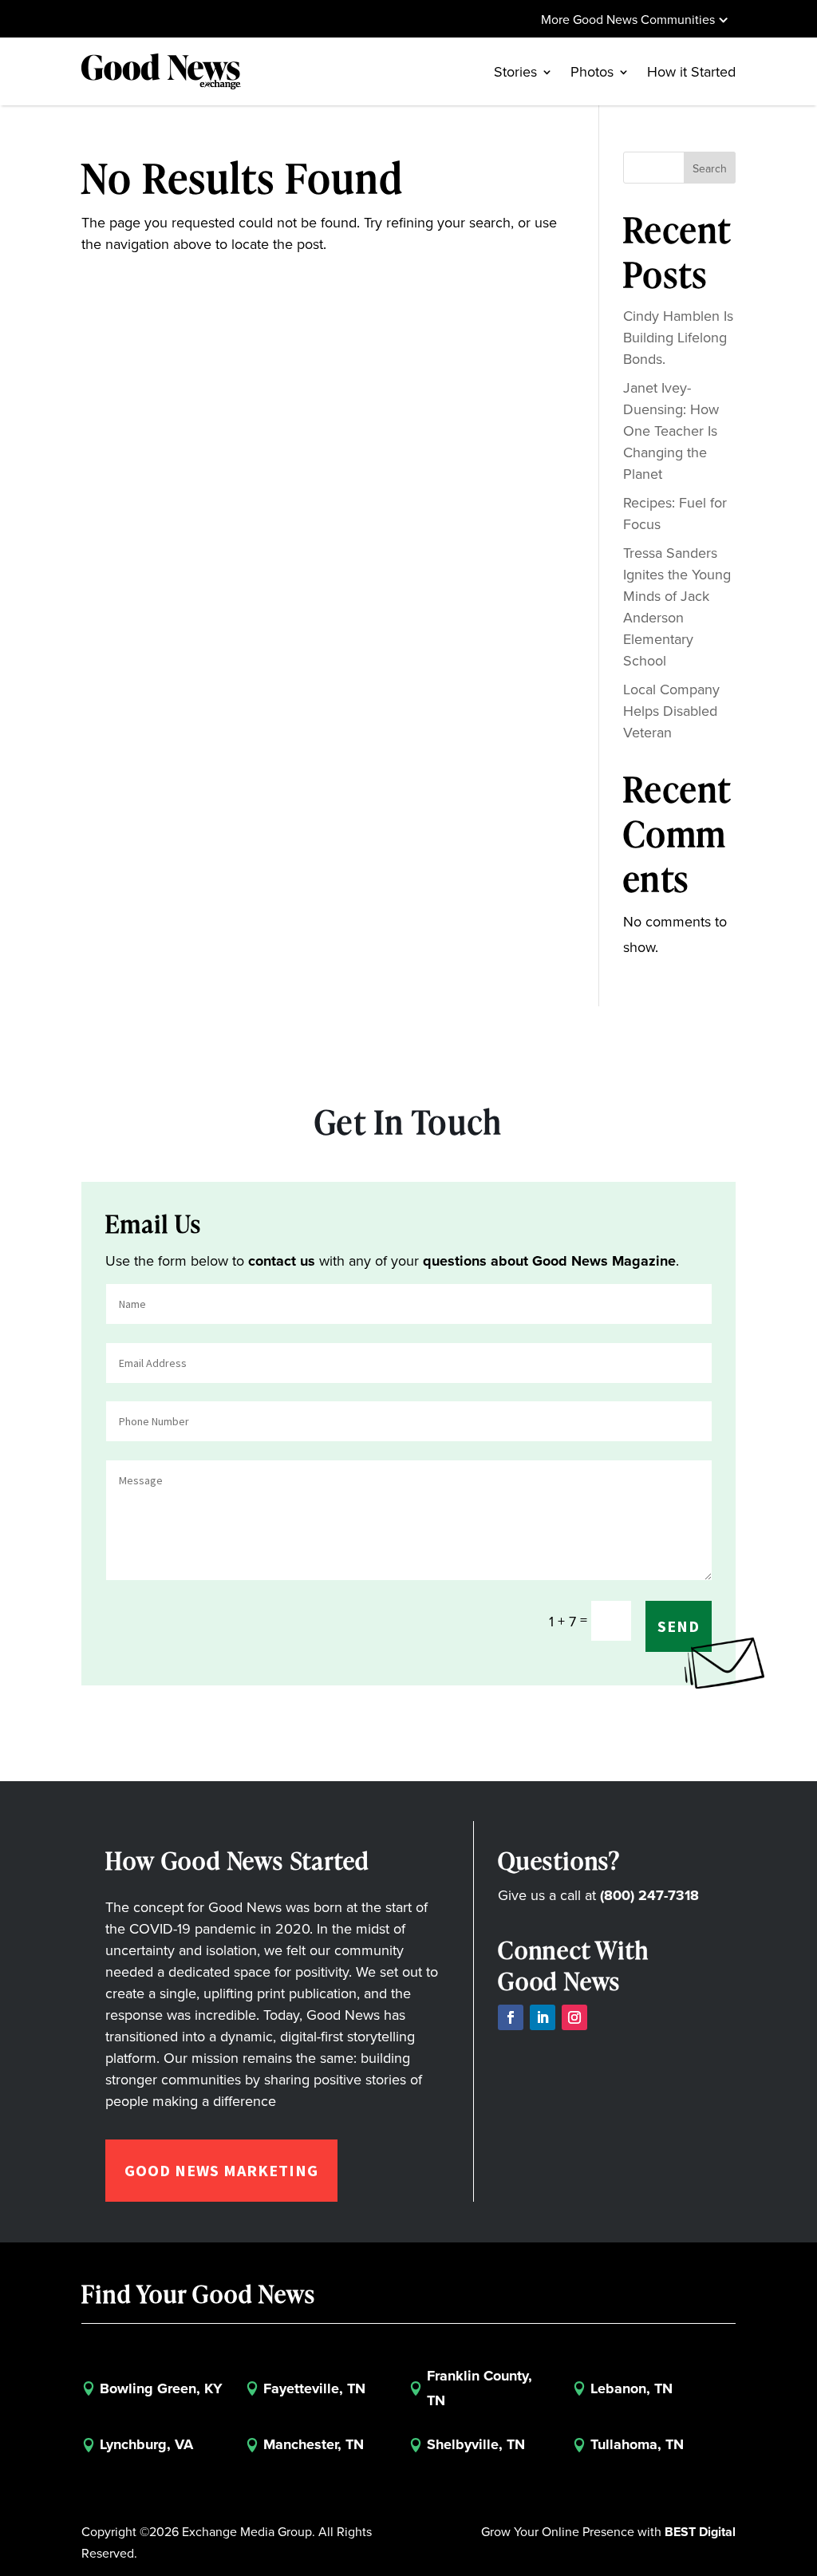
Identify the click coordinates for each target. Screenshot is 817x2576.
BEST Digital (700, 2532)
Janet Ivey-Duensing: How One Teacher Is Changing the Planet (671, 431)
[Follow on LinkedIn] (543, 2017)
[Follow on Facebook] (511, 2017)
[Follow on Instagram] (574, 2017)
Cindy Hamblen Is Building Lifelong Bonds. (678, 337)
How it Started (691, 71)
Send (679, 1626)
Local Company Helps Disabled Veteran (671, 711)
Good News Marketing (221, 2170)
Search (710, 168)
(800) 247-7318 (649, 1895)
